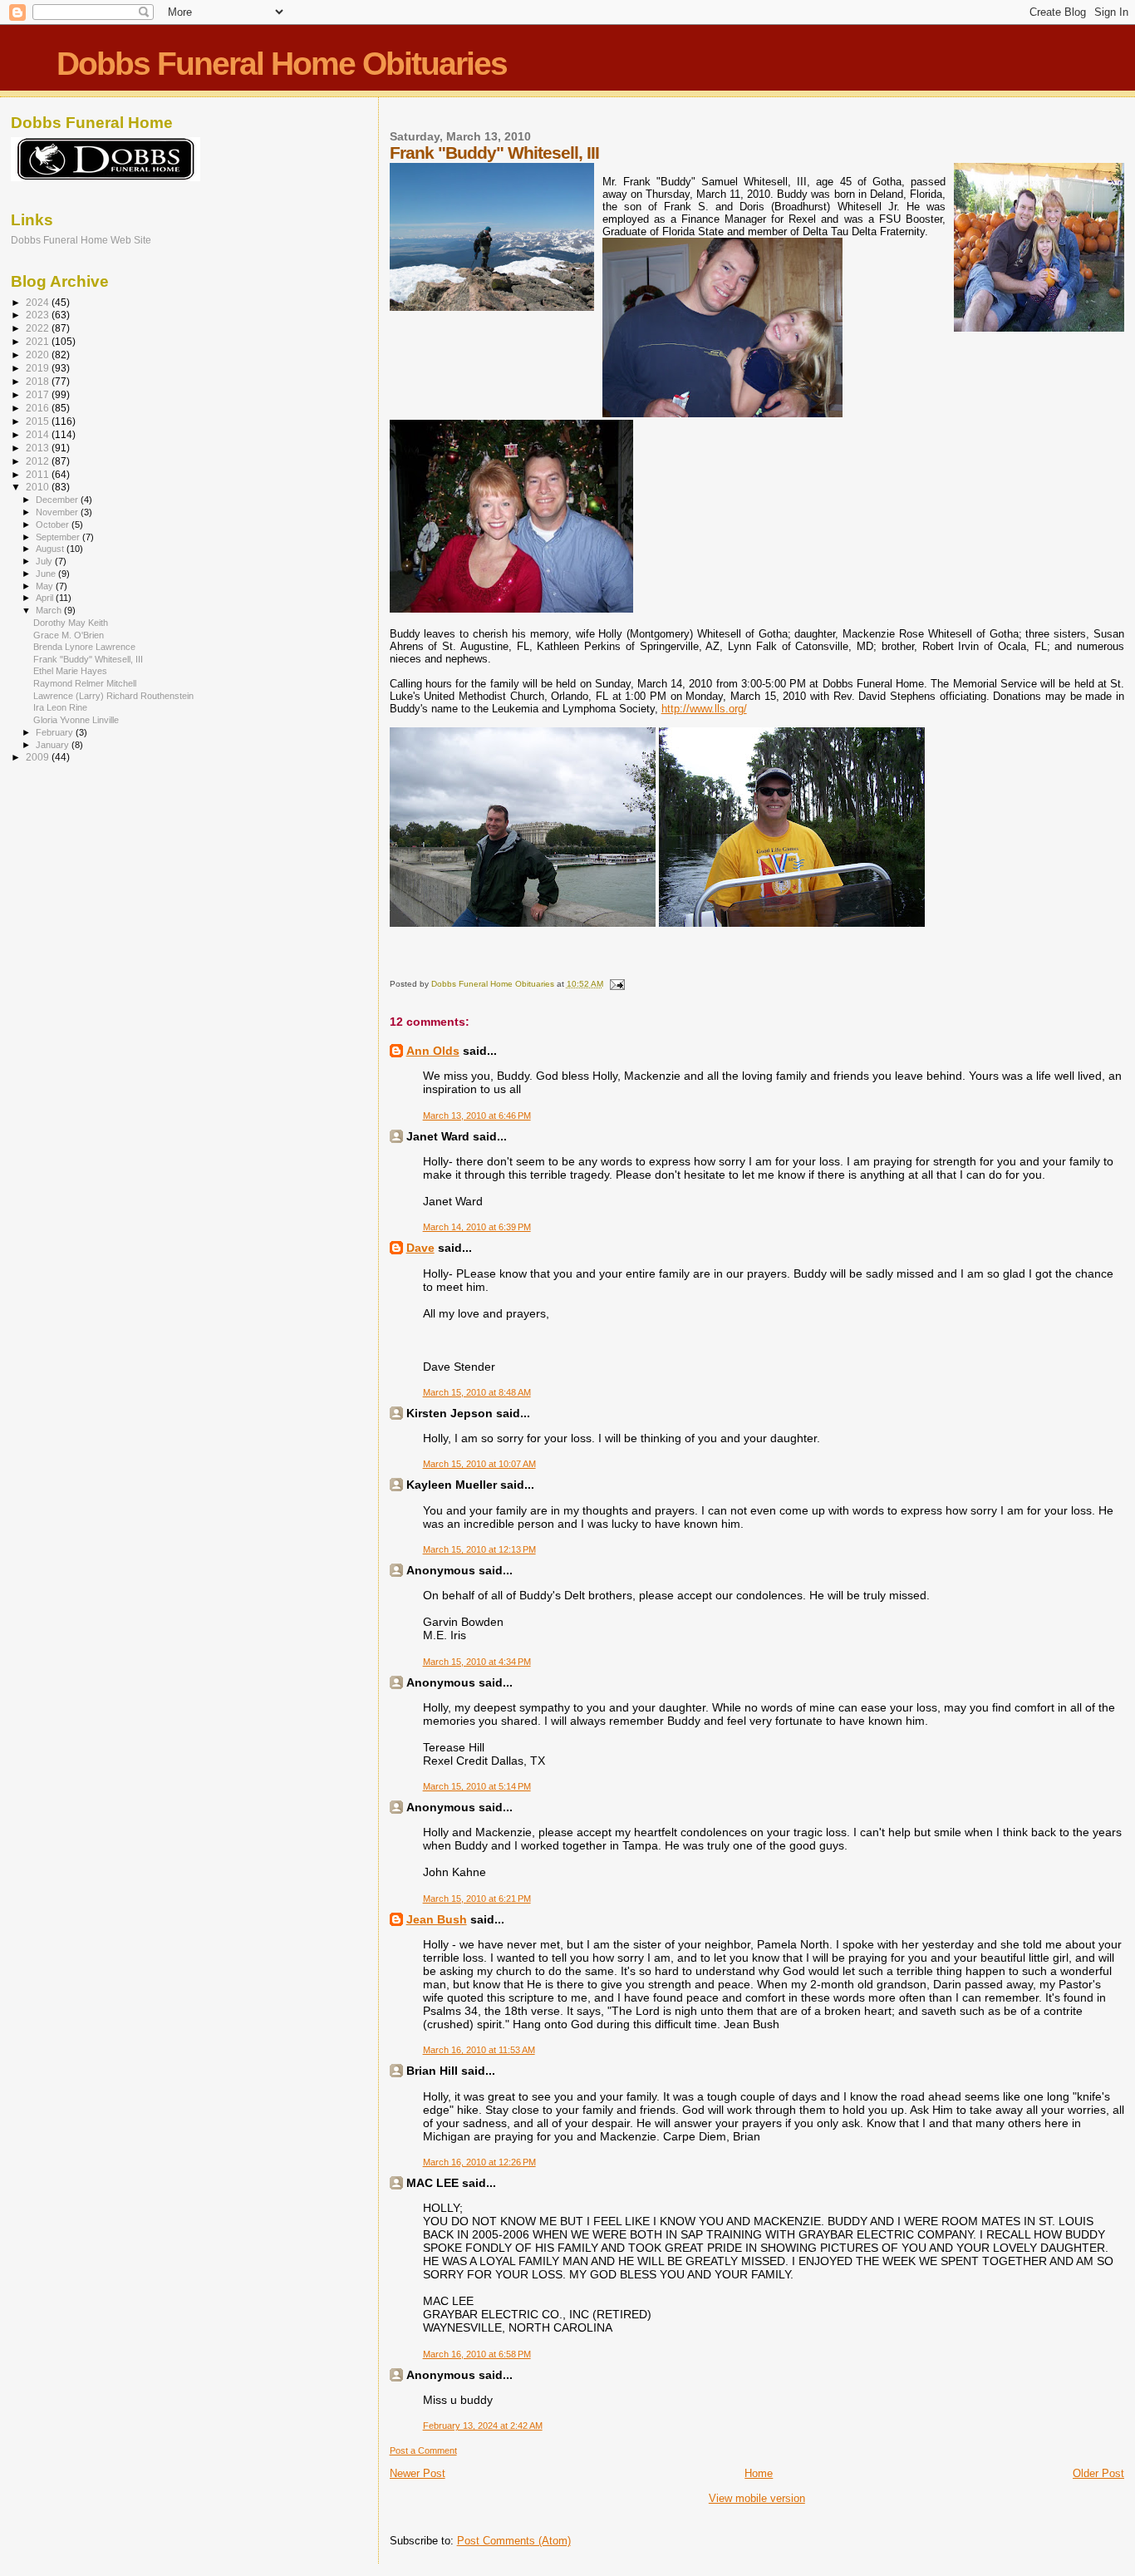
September (59, 537)
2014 (39, 434)
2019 (39, 368)
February (56, 732)
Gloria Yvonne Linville (76, 720)
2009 (39, 757)
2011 (39, 474)
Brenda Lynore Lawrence (84, 647)
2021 (39, 341)
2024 (39, 302)
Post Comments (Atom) (514, 2541)
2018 (39, 381)
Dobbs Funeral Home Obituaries (282, 64)
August (51, 549)
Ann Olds (433, 1051)
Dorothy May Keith (71, 623)
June (47, 574)
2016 (39, 408)
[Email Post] (617, 984)
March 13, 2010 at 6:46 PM (477, 1116)
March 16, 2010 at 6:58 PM (477, 2354)
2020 (39, 355)
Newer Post (418, 2473)
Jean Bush (437, 1919)
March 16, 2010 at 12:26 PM (479, 2162)
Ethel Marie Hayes (70, 671)
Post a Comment (423, 2450)
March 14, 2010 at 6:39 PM (477, 1227)
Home (759, 2473)
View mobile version (757, 2498)
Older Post (1098, 2473)
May (46, 586)
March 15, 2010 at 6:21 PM (477, 1899)
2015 (39, 421)
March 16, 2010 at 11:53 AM (479, 2050)
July (45, 561)
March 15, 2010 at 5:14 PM (477, 1786)
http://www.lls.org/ (704, 709)
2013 (39, 448)
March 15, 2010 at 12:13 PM (479, 1549)
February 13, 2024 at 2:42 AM (483, 2426)
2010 (39, 487)
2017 (39, 394)
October (54, 525)
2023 (39, 315)
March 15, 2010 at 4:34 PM (477, 1662)
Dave (420, 1248)
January (54, 745)
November (58, 512)
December (58, 500)
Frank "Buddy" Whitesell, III (88, 659)
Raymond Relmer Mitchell (85, 683)
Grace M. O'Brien (69, 635)
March (50, 610)
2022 (39, 328)
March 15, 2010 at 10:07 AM (479, 1464)
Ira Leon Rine (60, 707)
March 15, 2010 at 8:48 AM (477, 1392)
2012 (39, 461)
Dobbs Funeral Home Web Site (81, 240)
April (46, 598)
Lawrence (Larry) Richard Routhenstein (113, 696)
